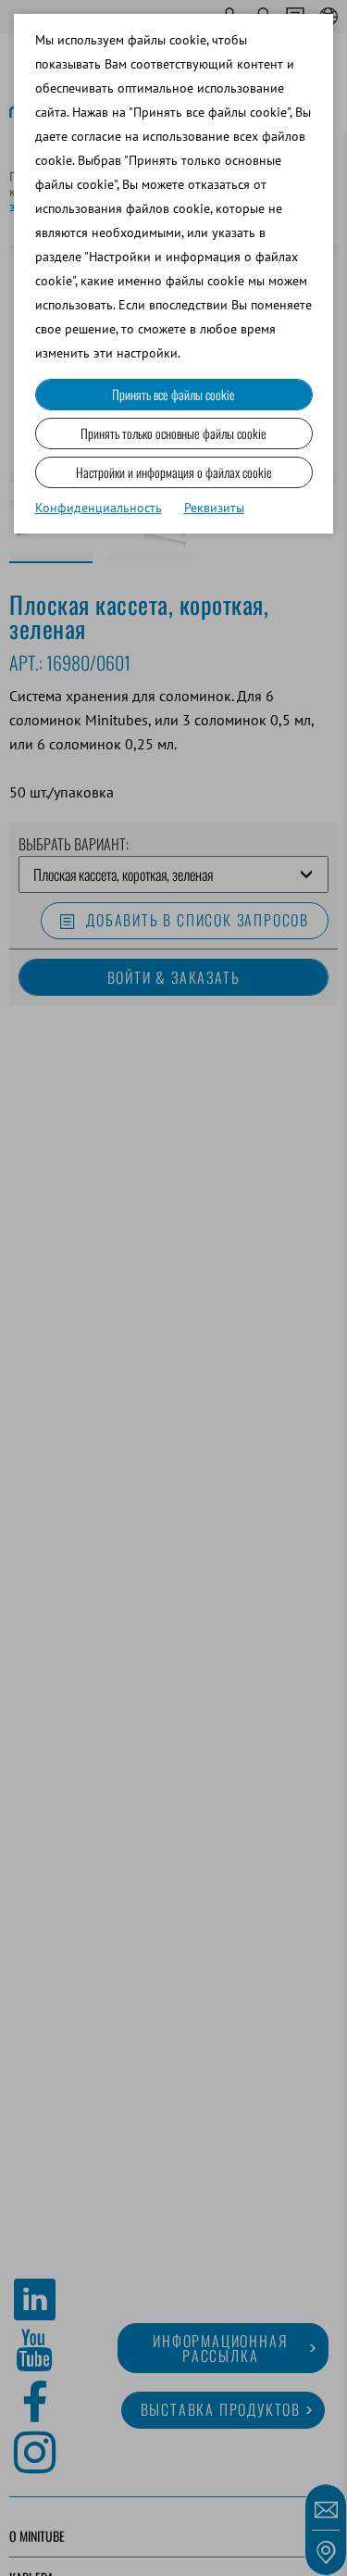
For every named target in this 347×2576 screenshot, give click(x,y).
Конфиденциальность (99, 508)
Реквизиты (214, 508)
